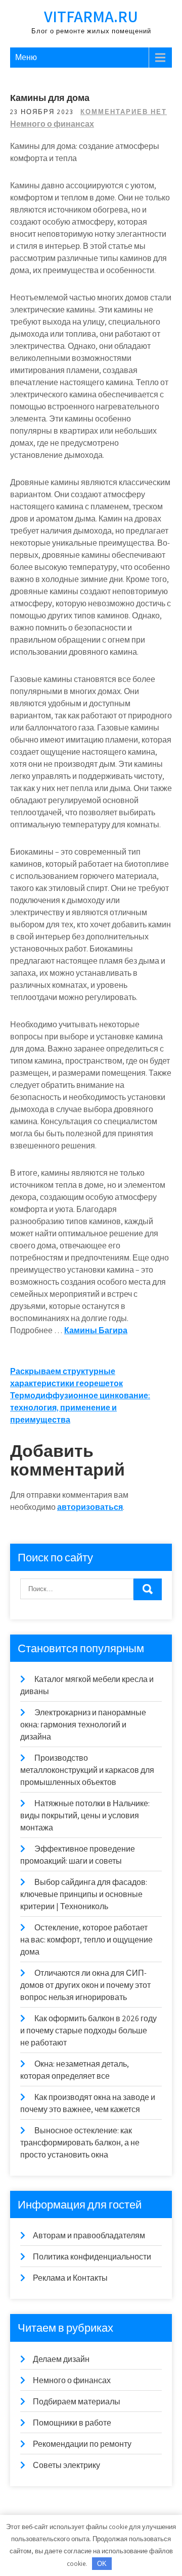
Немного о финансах (52, 124)
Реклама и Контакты (70, 2278)
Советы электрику (66, 2465)
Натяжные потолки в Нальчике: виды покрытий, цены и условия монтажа (85, 1816)
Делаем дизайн (61, 2359)
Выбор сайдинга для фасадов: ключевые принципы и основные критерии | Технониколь (84, 1894)
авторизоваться (90, 1507)
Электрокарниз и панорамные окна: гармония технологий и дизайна (83, 1725)
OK (102, 2564)
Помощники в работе (72, 2423)
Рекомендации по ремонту (82, 2444)
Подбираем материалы (77, 2402)
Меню (26, 57)
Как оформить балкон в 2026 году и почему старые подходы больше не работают (88, 2031)
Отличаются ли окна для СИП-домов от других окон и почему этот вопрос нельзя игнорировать (85, 1985)
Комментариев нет (124, 112)
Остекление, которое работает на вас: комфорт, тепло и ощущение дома (86, 1940)
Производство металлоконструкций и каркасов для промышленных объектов (87, 1770)
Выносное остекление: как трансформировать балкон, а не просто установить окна (80, 2143)
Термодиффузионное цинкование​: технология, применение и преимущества (80, 1408)
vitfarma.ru (91, 16)
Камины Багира (96, 1330)
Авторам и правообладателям (89, 2236)
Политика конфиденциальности (92, 2257)
